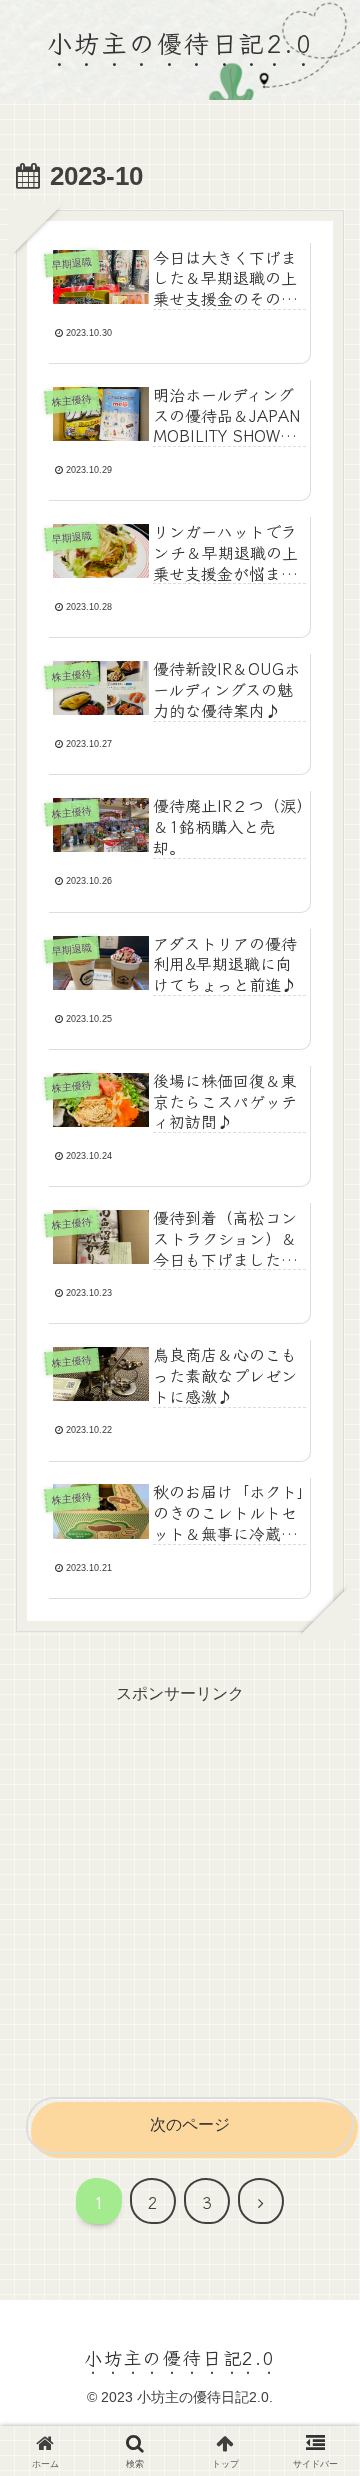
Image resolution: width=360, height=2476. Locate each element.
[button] (317, 2441)
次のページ (190, 2124)
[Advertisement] (180, 1889)
